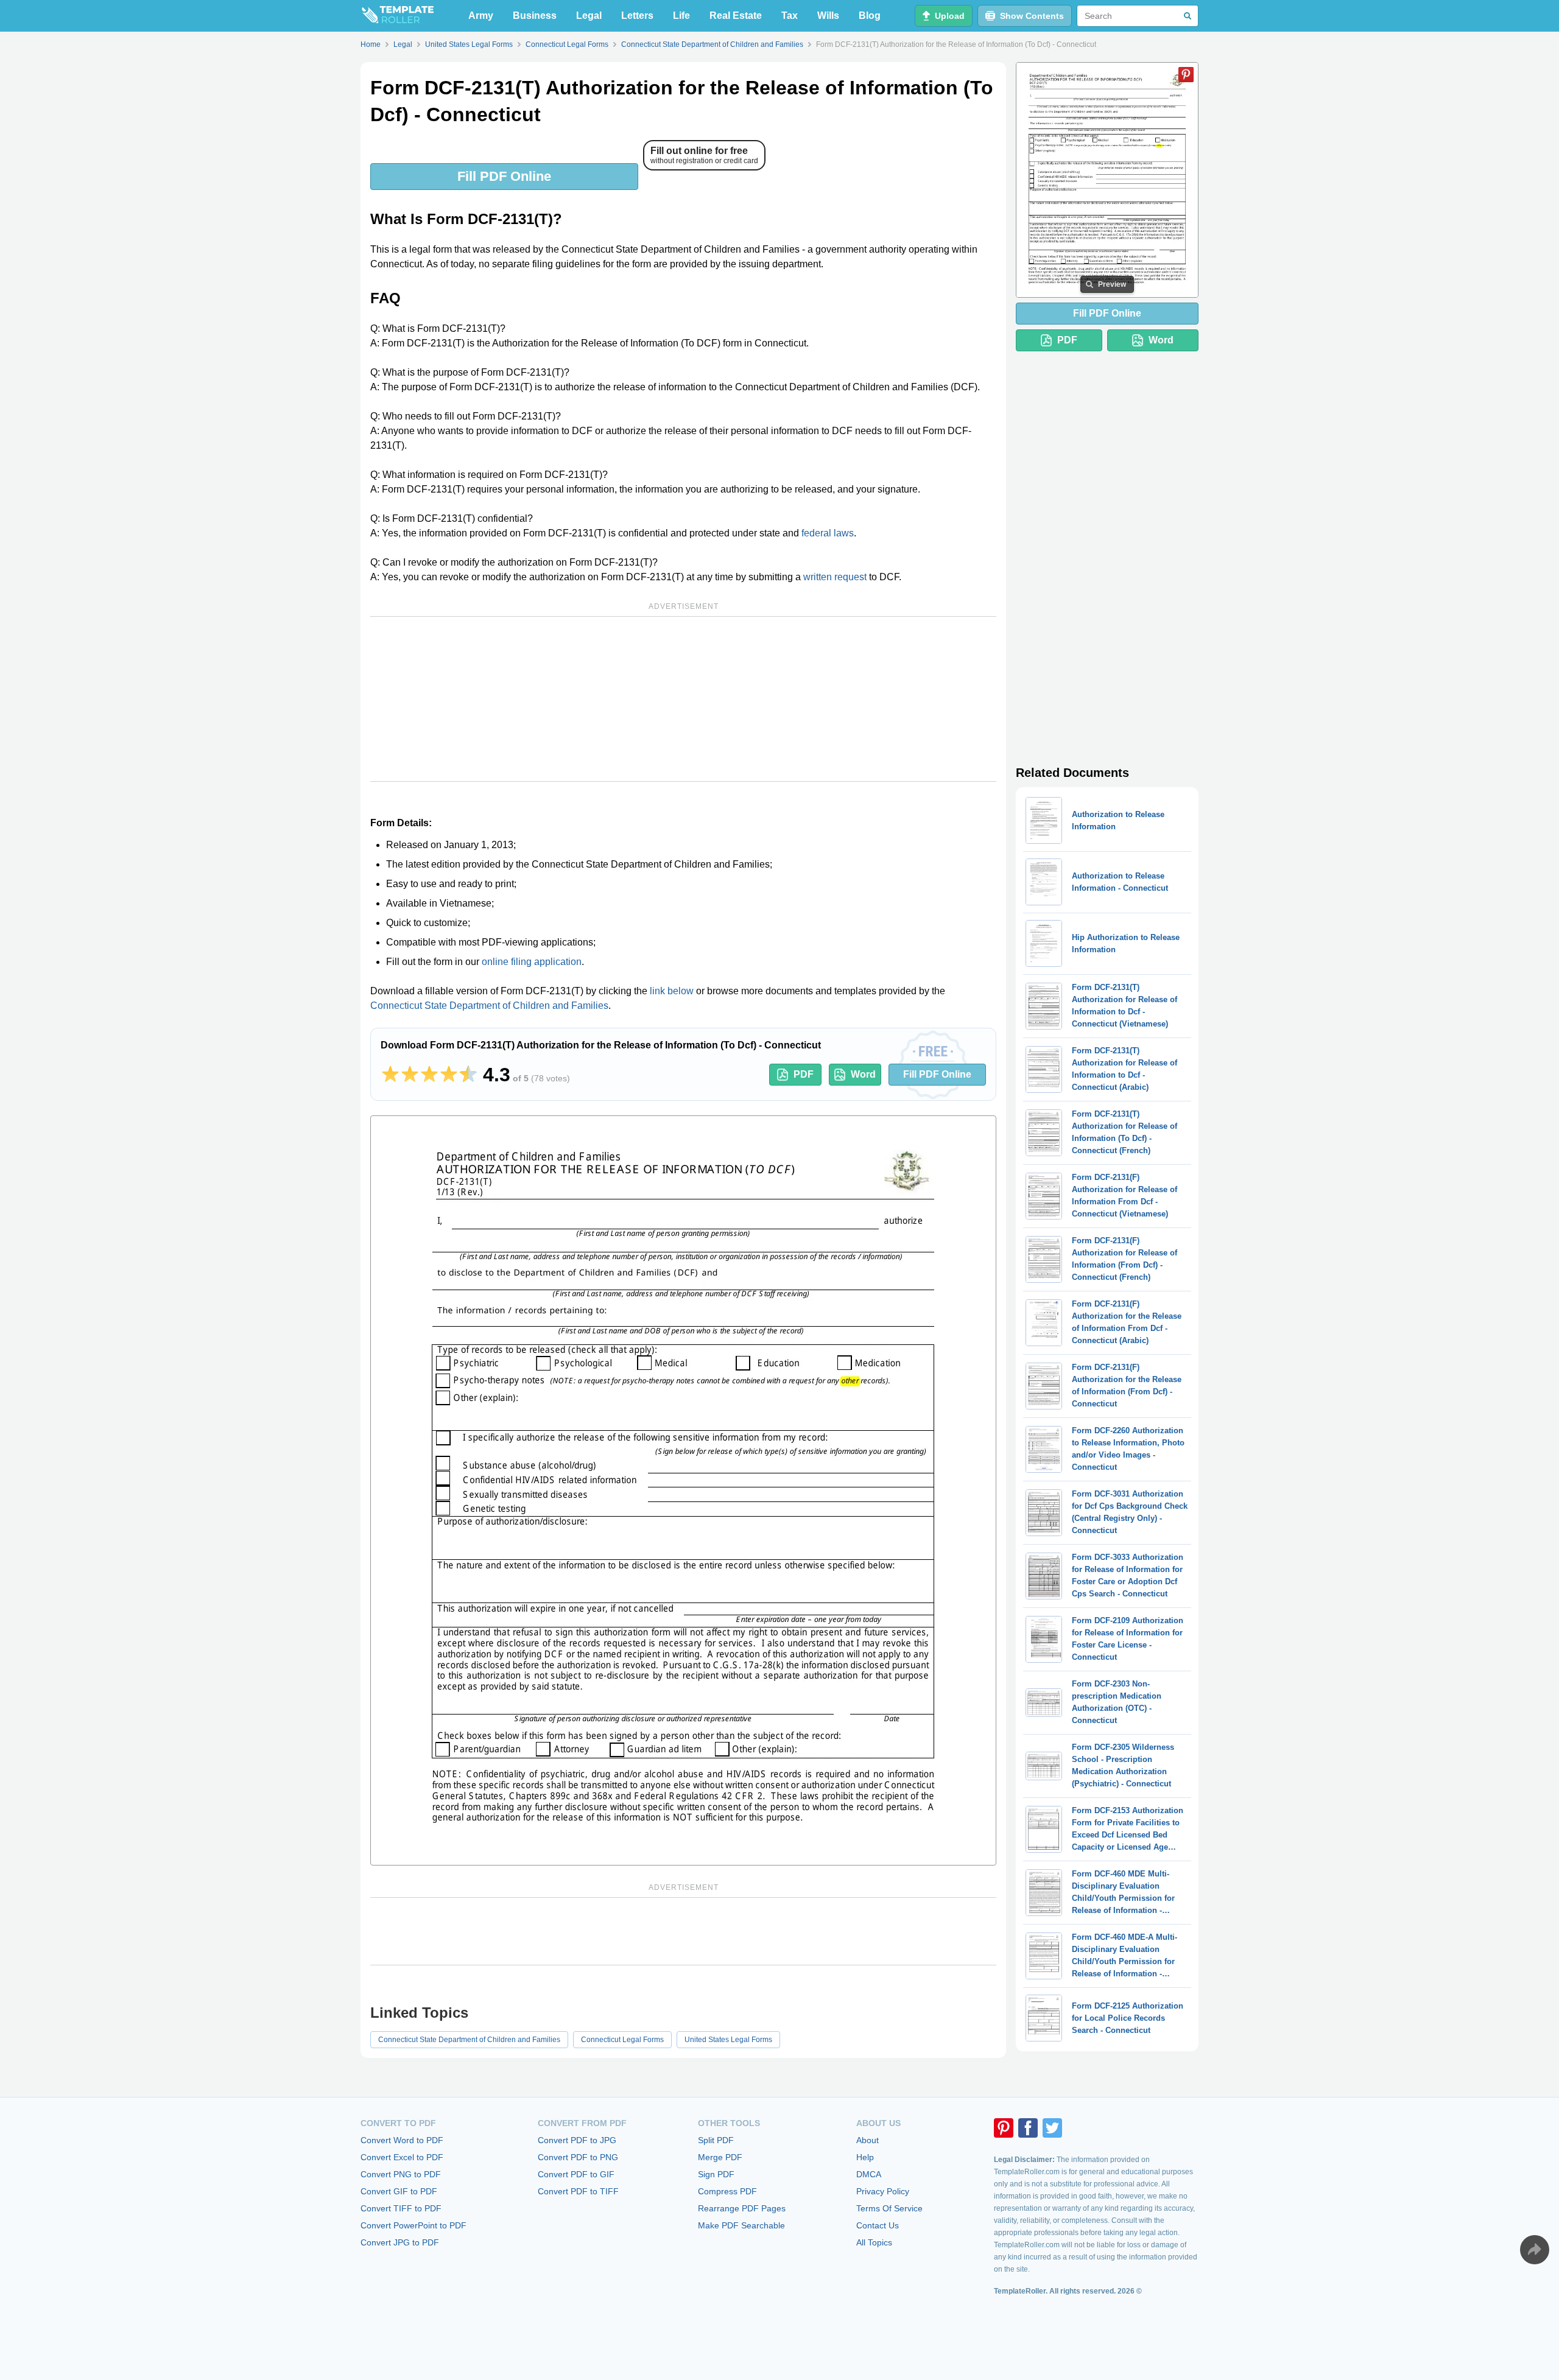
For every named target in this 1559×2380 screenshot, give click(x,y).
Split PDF (716, 2140)
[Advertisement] (683, 699)
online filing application (532, 962)
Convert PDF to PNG (578, 2157)
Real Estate (736, 16)
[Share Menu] (1535, 2250)
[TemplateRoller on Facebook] (1028, 2128)
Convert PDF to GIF (576, 2174)
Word (863, 1074)
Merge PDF (720, 2157)
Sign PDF (716, 2174)
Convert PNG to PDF (401, 2174)
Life (681, 16)
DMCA (869, 2174)
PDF (804, 1074)
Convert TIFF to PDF (401, 2208)
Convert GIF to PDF (399, 2191)
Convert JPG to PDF (400, 2242)
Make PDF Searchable (741, 2225)
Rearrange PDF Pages (742, 2208)
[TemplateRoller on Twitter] (1052, 2128)
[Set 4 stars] (449, 1075)
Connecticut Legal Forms (622, 2040)
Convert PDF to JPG (577, 2140)
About (867, 2140)
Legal (589, 16)
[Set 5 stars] (468, 1075)
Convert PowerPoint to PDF (414, 2225)
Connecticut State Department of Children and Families (489, 1006)
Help (865, 2157)
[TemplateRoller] (397, 16)
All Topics (874, 2242)
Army (481, 16)
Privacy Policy (883, 2191)
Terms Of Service (889, 2208)
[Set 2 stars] (410, 1075)
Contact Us (878, 2225)
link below (672, 991)
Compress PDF (727, 2191)
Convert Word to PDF (402, 2140)
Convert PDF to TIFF (578, 2191)
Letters (637, 16)
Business (535, 16)
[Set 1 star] (390, 1075)
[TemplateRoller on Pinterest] (1004, 2128)
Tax (790, 16)
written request (835, 577)
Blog (870, 16)
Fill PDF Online (504, 176)
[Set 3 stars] (429, 1075)
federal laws (828, 533)
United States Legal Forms (728, 2040)
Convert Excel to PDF (402, 2157)
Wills (828, 16)
